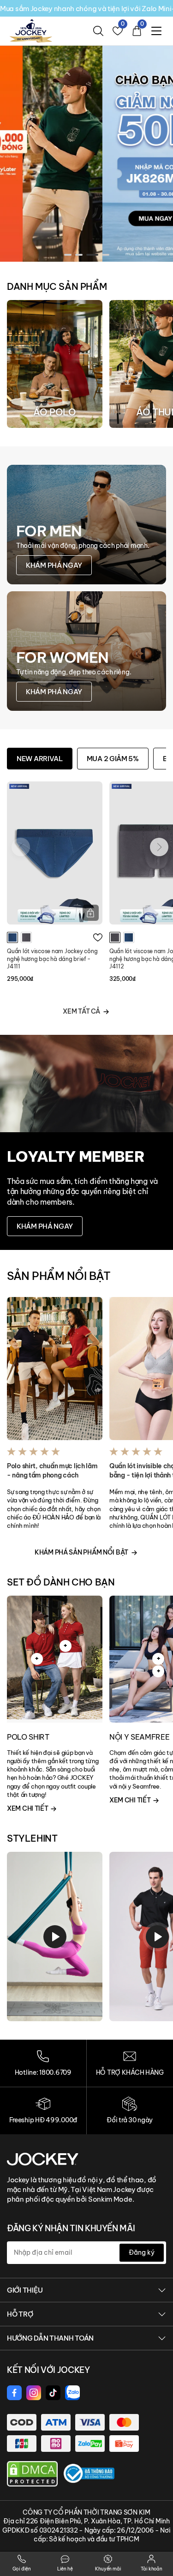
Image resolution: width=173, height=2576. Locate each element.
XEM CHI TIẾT (28, 1808)
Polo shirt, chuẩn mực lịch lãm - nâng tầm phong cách (52, 1471)
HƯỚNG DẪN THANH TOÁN (50, 2338)
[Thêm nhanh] (91, 913)
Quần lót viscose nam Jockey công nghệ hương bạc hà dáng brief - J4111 (52, 959)
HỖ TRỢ (20, 2314)
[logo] (31, 30)
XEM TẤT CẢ (81, 1011)
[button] (68, 255)
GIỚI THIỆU (25, 2290)
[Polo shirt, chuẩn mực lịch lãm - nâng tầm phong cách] (55, 1369)
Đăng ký (142, 2252)
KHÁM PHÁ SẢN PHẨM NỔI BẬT (81, 1552)
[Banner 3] (86, 153)
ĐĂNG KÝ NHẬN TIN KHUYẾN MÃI (71, 2228)
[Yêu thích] (98, 937)
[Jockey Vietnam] (43, 2158)
